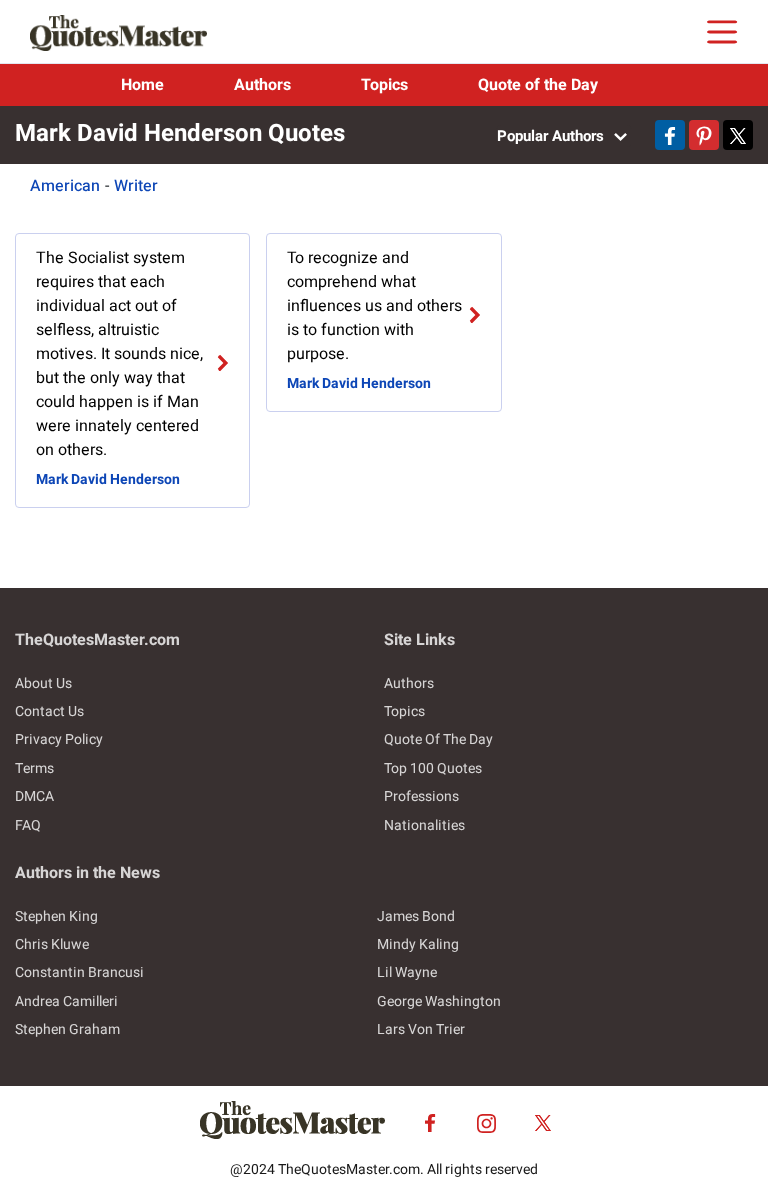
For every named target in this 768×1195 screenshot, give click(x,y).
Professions (421, 796)
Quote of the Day (538, 85)
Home (142, 85)
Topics (384, 85)
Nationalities (424, 825)
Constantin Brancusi (79, 972)
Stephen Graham (67, 1029)
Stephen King (56, 916)
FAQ (28, 825)
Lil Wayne (407, 972)
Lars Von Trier (421, 1029)
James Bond (416, 916)
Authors (262, 85)
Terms (34, 768)
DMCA (34, 796)
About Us (43, 683)
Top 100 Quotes (433, 768)
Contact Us (49, 711)
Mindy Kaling (418, 944)
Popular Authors (552, 136)
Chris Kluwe (52, 944)
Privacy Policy (59, 739)
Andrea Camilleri (66, 1001)
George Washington (439, 1001)
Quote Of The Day (438, 739)
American (65, 186)
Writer (136, 186)
